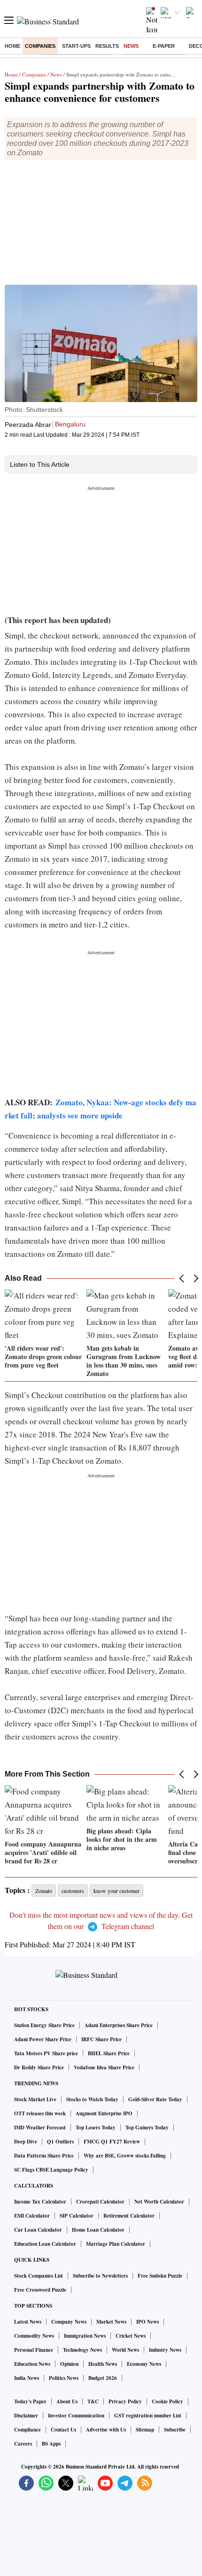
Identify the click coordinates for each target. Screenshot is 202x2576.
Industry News (165, 2350)
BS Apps (51, 2444)
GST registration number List (148, 2416)
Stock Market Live (35, 2099)
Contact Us (63, 2430)
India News (27, 2378)
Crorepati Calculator (100, 2202)
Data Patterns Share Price (44, 2156)
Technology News (82, 2350)
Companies (40, 46)
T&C (93, 2401)
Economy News (144, 2364)
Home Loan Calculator (98, 2230)
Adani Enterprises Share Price (119, 2025)
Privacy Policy (125, 2401)
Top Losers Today (96, 2128)
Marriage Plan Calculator (116, 2244)
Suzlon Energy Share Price (44, 2025)
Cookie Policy (167, 2401)
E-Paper (164, 46)
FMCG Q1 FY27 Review (112, 2142)
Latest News (28, 2322)
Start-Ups (76, 46)
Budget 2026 (103, 2378)
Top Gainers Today (147, 2128)
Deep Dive (26, 2142)
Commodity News (34, 2336)
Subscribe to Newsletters (100, 2276)
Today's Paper (30, 2401)
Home (12, 46)
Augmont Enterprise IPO (104, 2113)
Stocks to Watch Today (92, 2099)
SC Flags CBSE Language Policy (51, 2170)
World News (125, 2350)
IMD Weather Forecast (40, 2128)
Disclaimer (26, 2416)
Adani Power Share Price (43, 2039)
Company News (69, 2322)
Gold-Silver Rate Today (155, 2099)
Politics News (64, 2378)
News (131, 46)
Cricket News (131, 2336)
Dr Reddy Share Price (39, 2067)
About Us (67, 2401)
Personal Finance (34, 2350)
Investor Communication (76, 2416)
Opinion (69, 2364)
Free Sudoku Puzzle (160, 2276)
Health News (103, 2364)
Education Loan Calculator (45, 2244)
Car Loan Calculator (38, 2230)
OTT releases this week (40, 2113)
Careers (23, 2444)
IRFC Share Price (101, 2039)
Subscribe (175, 2430)
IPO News (148, 2322)
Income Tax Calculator (40, 2202)
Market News (111, 2322)
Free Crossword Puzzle (40, 2290)
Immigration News (85, 2336)
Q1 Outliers (60, 2142)
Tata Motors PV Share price (46, 2053)
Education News (32, 2364)
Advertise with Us (106, 2430)
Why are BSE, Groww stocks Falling (125, 2156)
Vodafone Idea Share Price (104, 2067)
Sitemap (145, 2430)
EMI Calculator (32, 2216)
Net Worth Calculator (159, 2202)
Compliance (27, 2430)
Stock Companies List (39, 2276)
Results (107, 46)
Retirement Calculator (129, 2216)
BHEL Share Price (109, 2053)
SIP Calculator (77, 2216)
